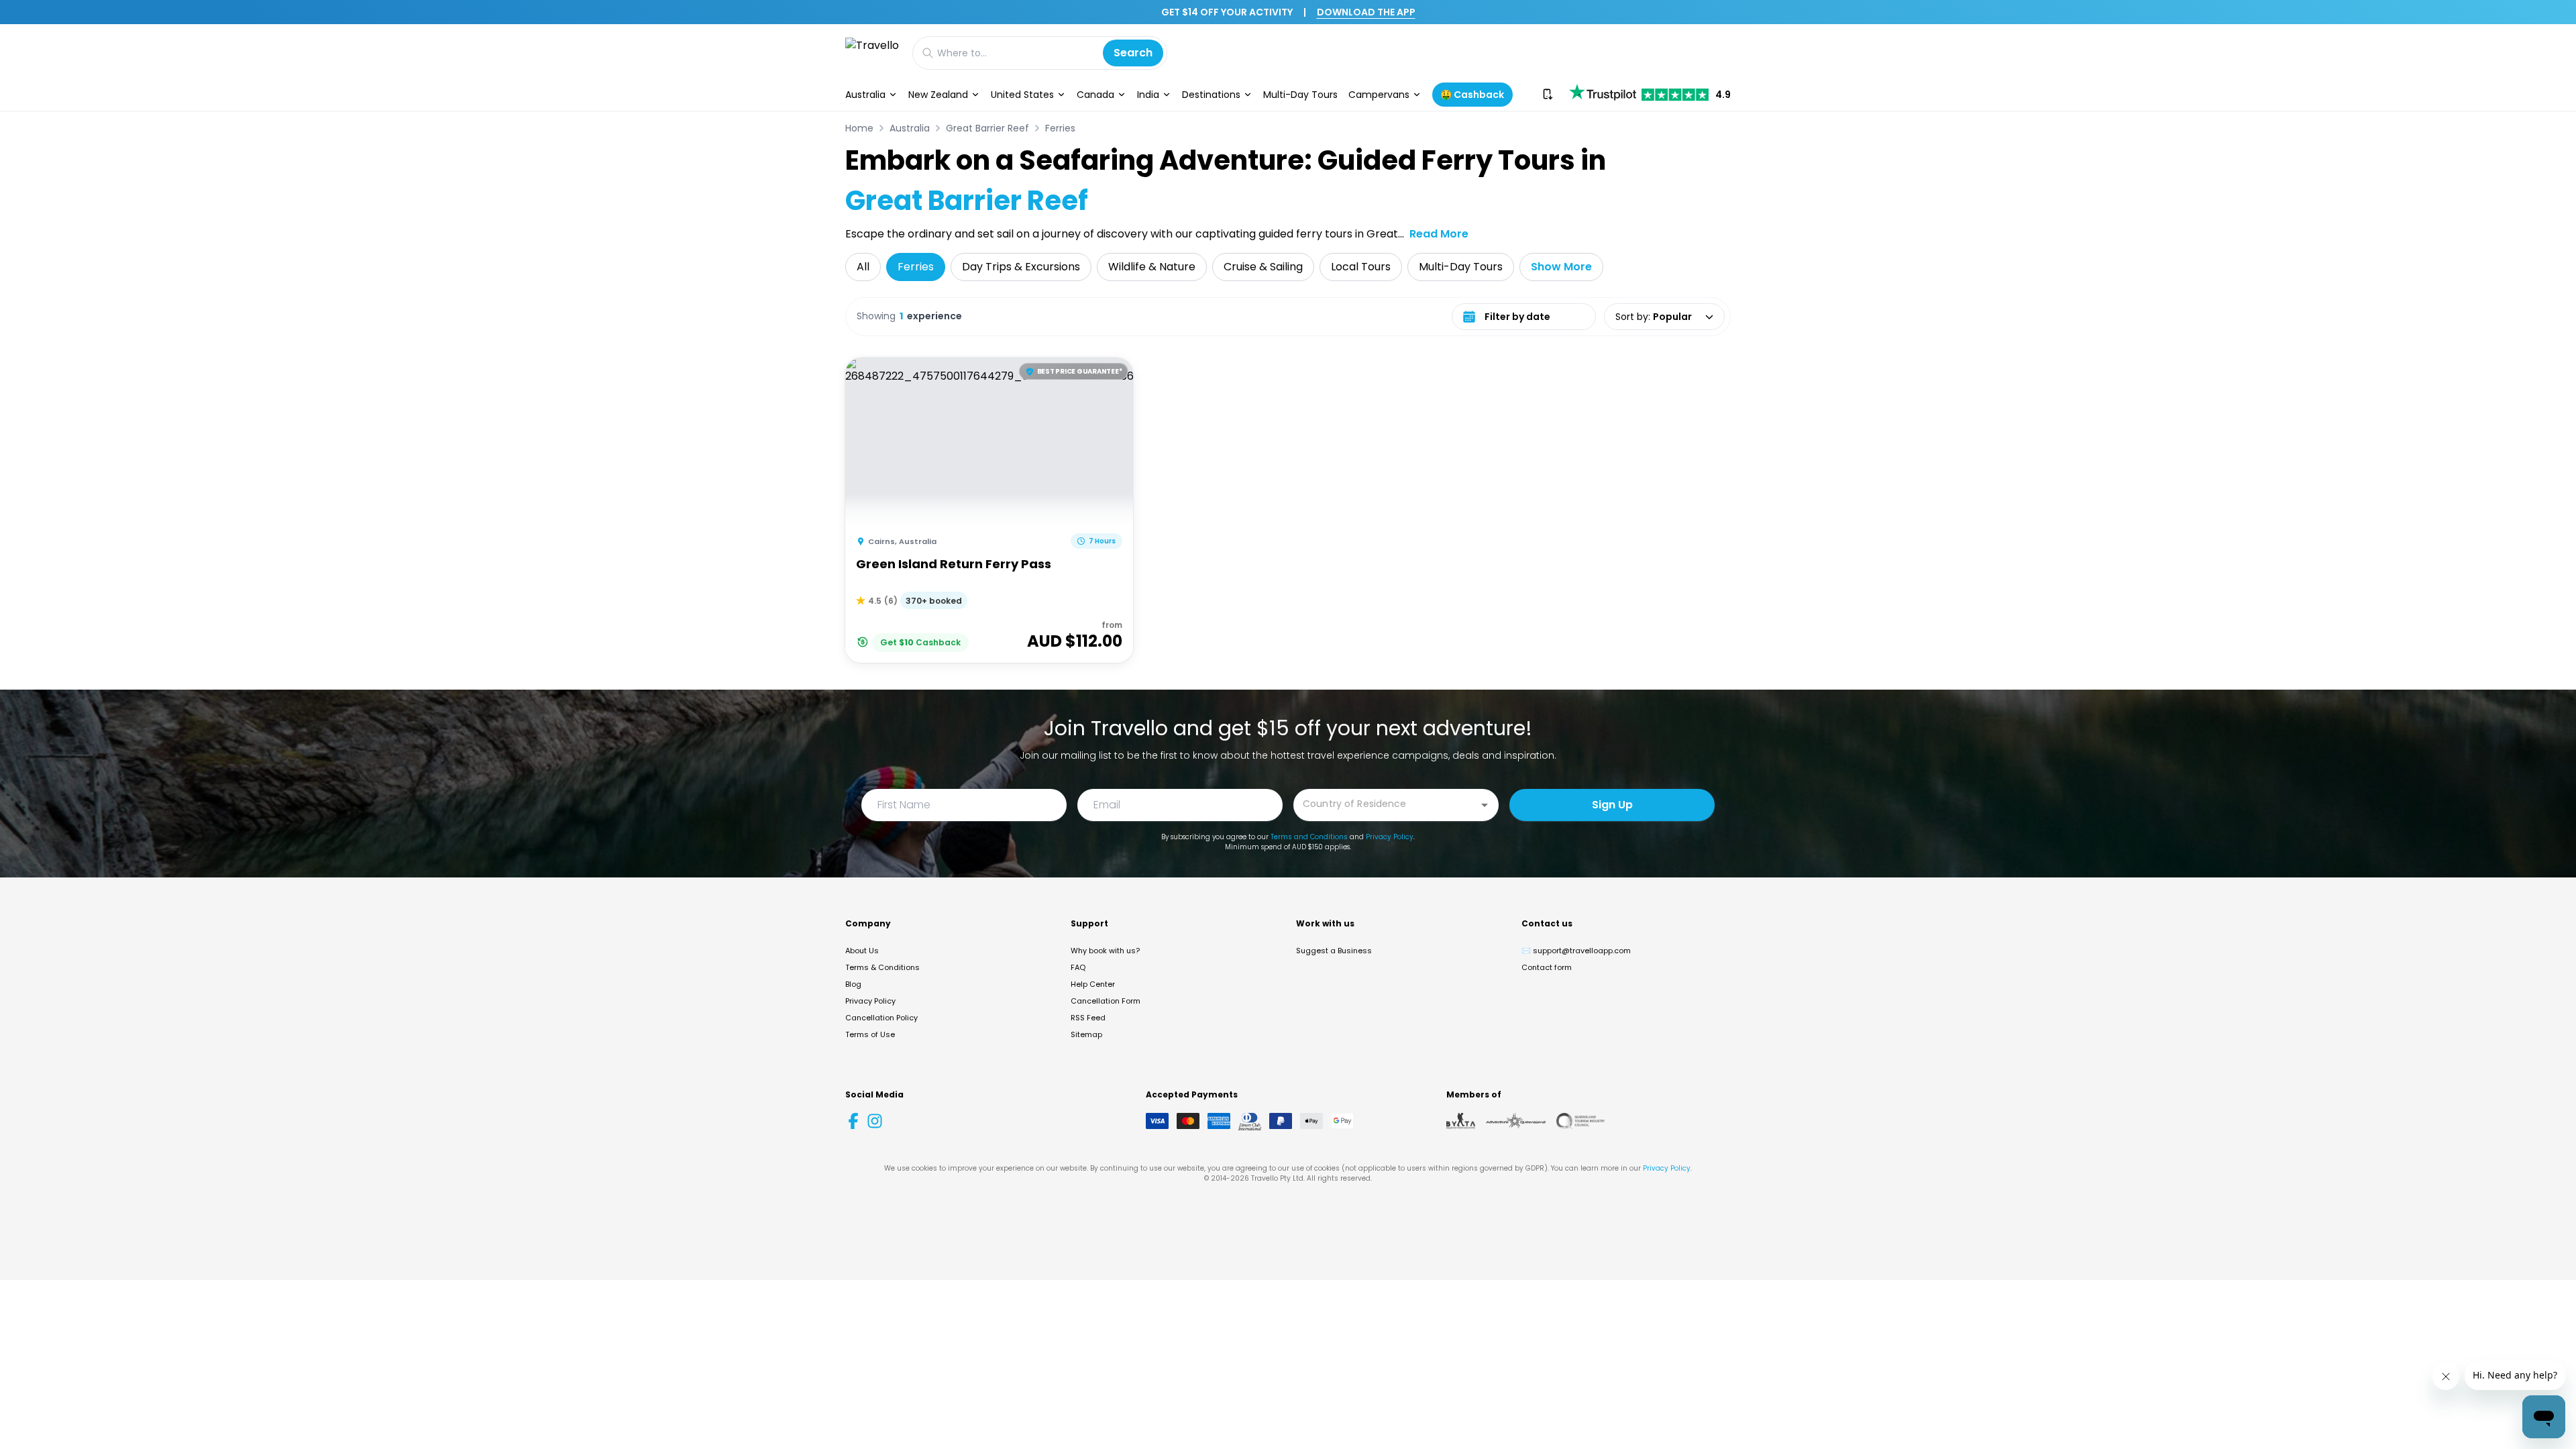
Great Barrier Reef (987, 128)
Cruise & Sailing (1263, 267)
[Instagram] (875, 1121)
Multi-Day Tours (1300, 95)
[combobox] (1386, 804)
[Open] (1485, 805)
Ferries (1060, 128)
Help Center (1093, 984)
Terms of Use (870, 1034)
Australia (865, 95)
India (1148, 95)
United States (1022, 95)
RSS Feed (1088, 1018)
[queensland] (1580, 1121)
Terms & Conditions (882, 967)
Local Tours (1361, 267)
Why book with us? (1105, 951)
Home (859, 128)
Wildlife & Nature (1152, 267)
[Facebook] (853, 1121)
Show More (1561, 267)
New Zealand (938, 95)
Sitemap (1086, 1034)
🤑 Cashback (1472, 95)
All (863, 267)
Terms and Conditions (1309, 837)
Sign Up (1612, 805)
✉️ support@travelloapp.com (1576, 951)
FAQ (1078, 967)
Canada (1095, 95)
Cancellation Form (1106, 1001)
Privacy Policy (1390, 837)
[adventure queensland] (1516, 1121)
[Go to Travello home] (872, 53)
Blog (853, 984)
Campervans (1379, 95)
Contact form (1547, 967)
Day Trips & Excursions (1021, 267)
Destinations (1211, 95)
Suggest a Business (1334, 951)
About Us (862, 951)
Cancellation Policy (881, 1018)
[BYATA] (1461, 1121)
